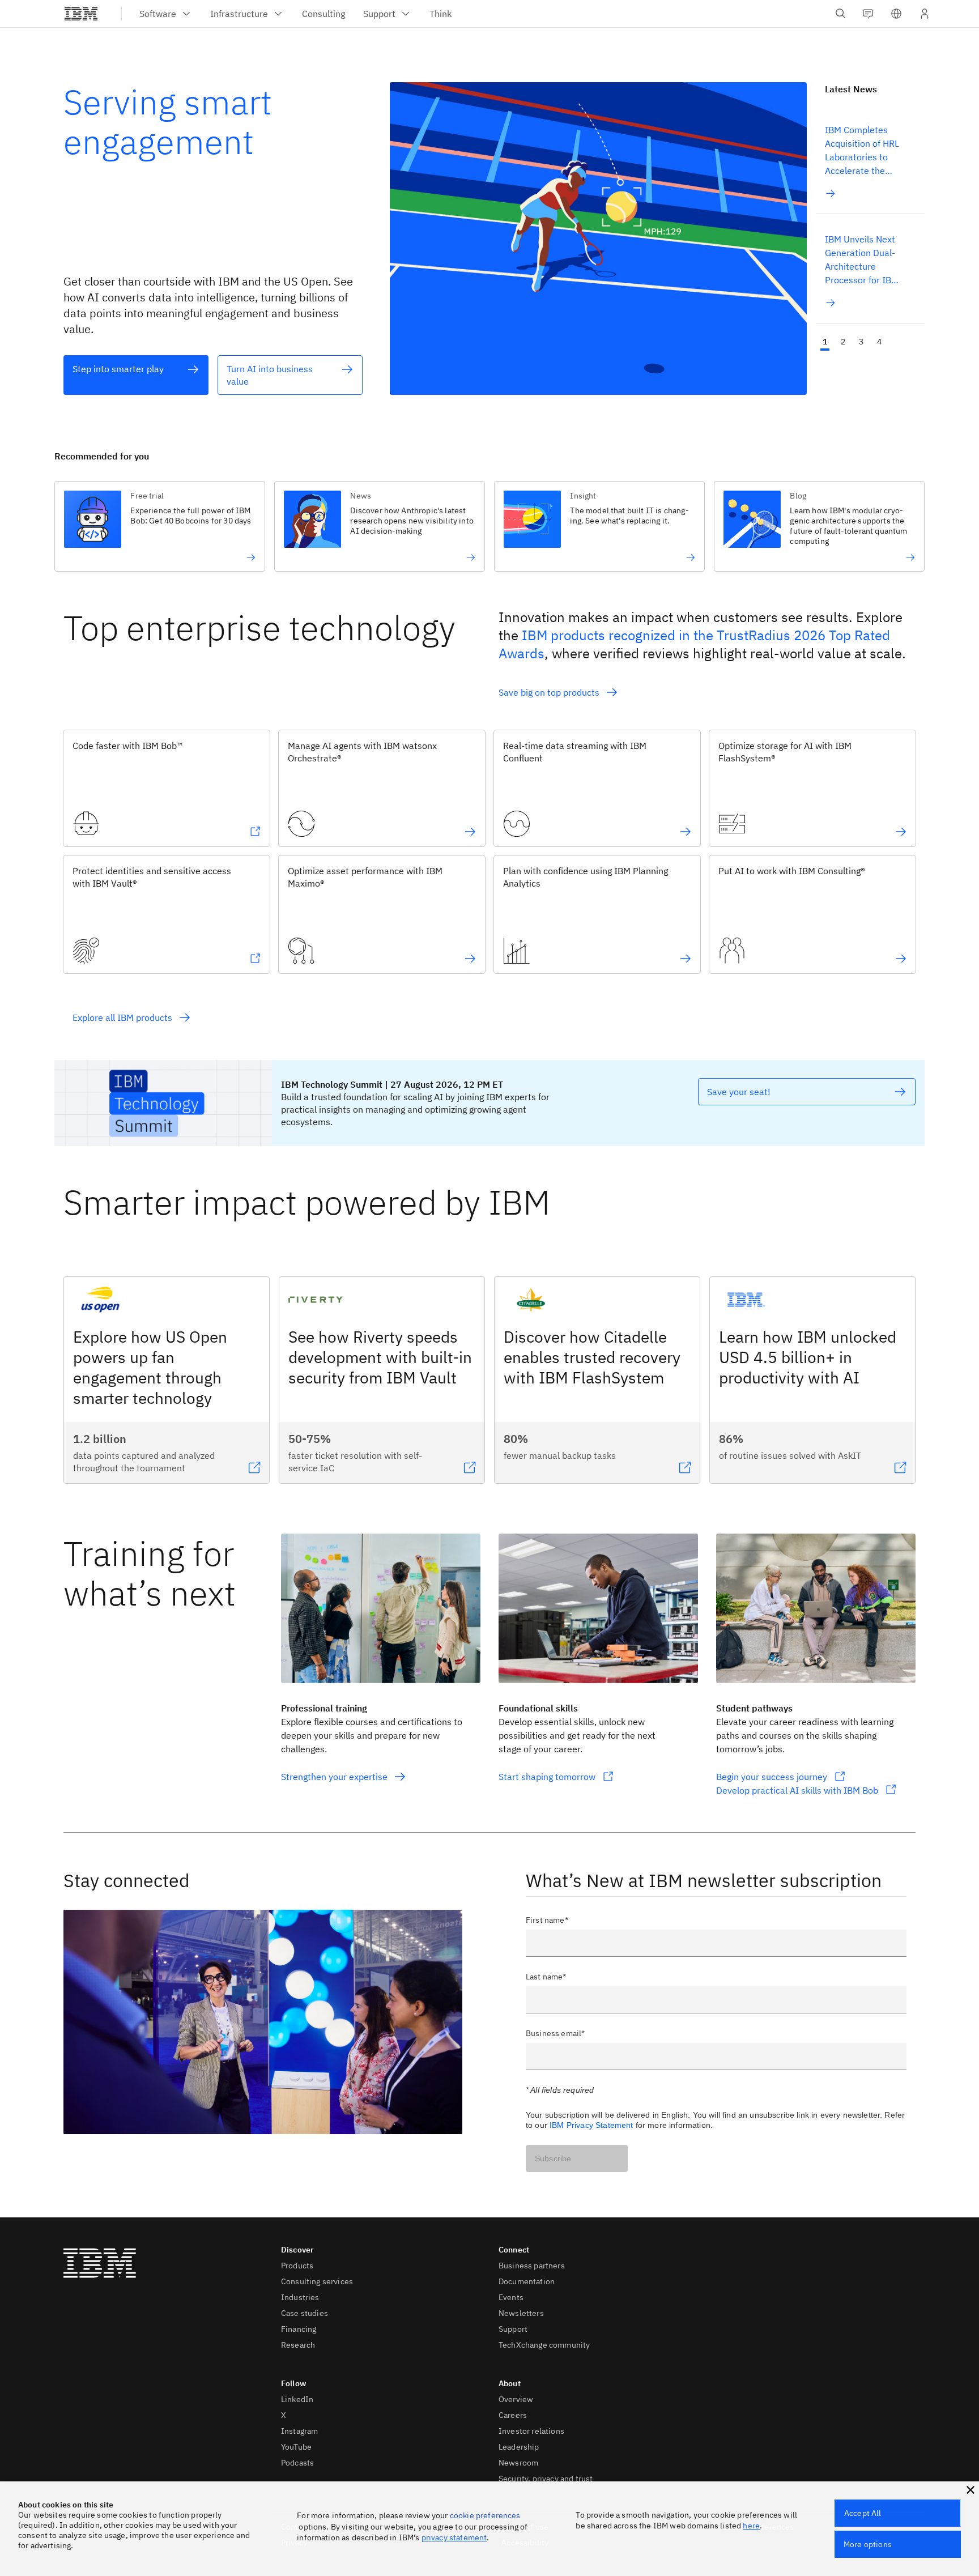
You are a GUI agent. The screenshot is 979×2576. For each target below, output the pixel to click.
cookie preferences (485, 2515)
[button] (896, 14)
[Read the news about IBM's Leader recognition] (852, 557)
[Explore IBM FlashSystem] (901, 832)
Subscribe (553, 2158)
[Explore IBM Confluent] (686, 832)
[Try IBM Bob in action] (193, 557)
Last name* (546, 1977)
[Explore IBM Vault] (255, 959)
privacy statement (454, 2537)
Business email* (555, 2033)
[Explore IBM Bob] (255, 832)
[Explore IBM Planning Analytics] (686, 959)
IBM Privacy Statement (591, 2125)
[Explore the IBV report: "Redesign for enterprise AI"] (413, 557)
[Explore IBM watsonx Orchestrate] (470, 832)
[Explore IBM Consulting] (901, 959)
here (751, 2526)
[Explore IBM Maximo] (470, 959)
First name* (547, 1920)
